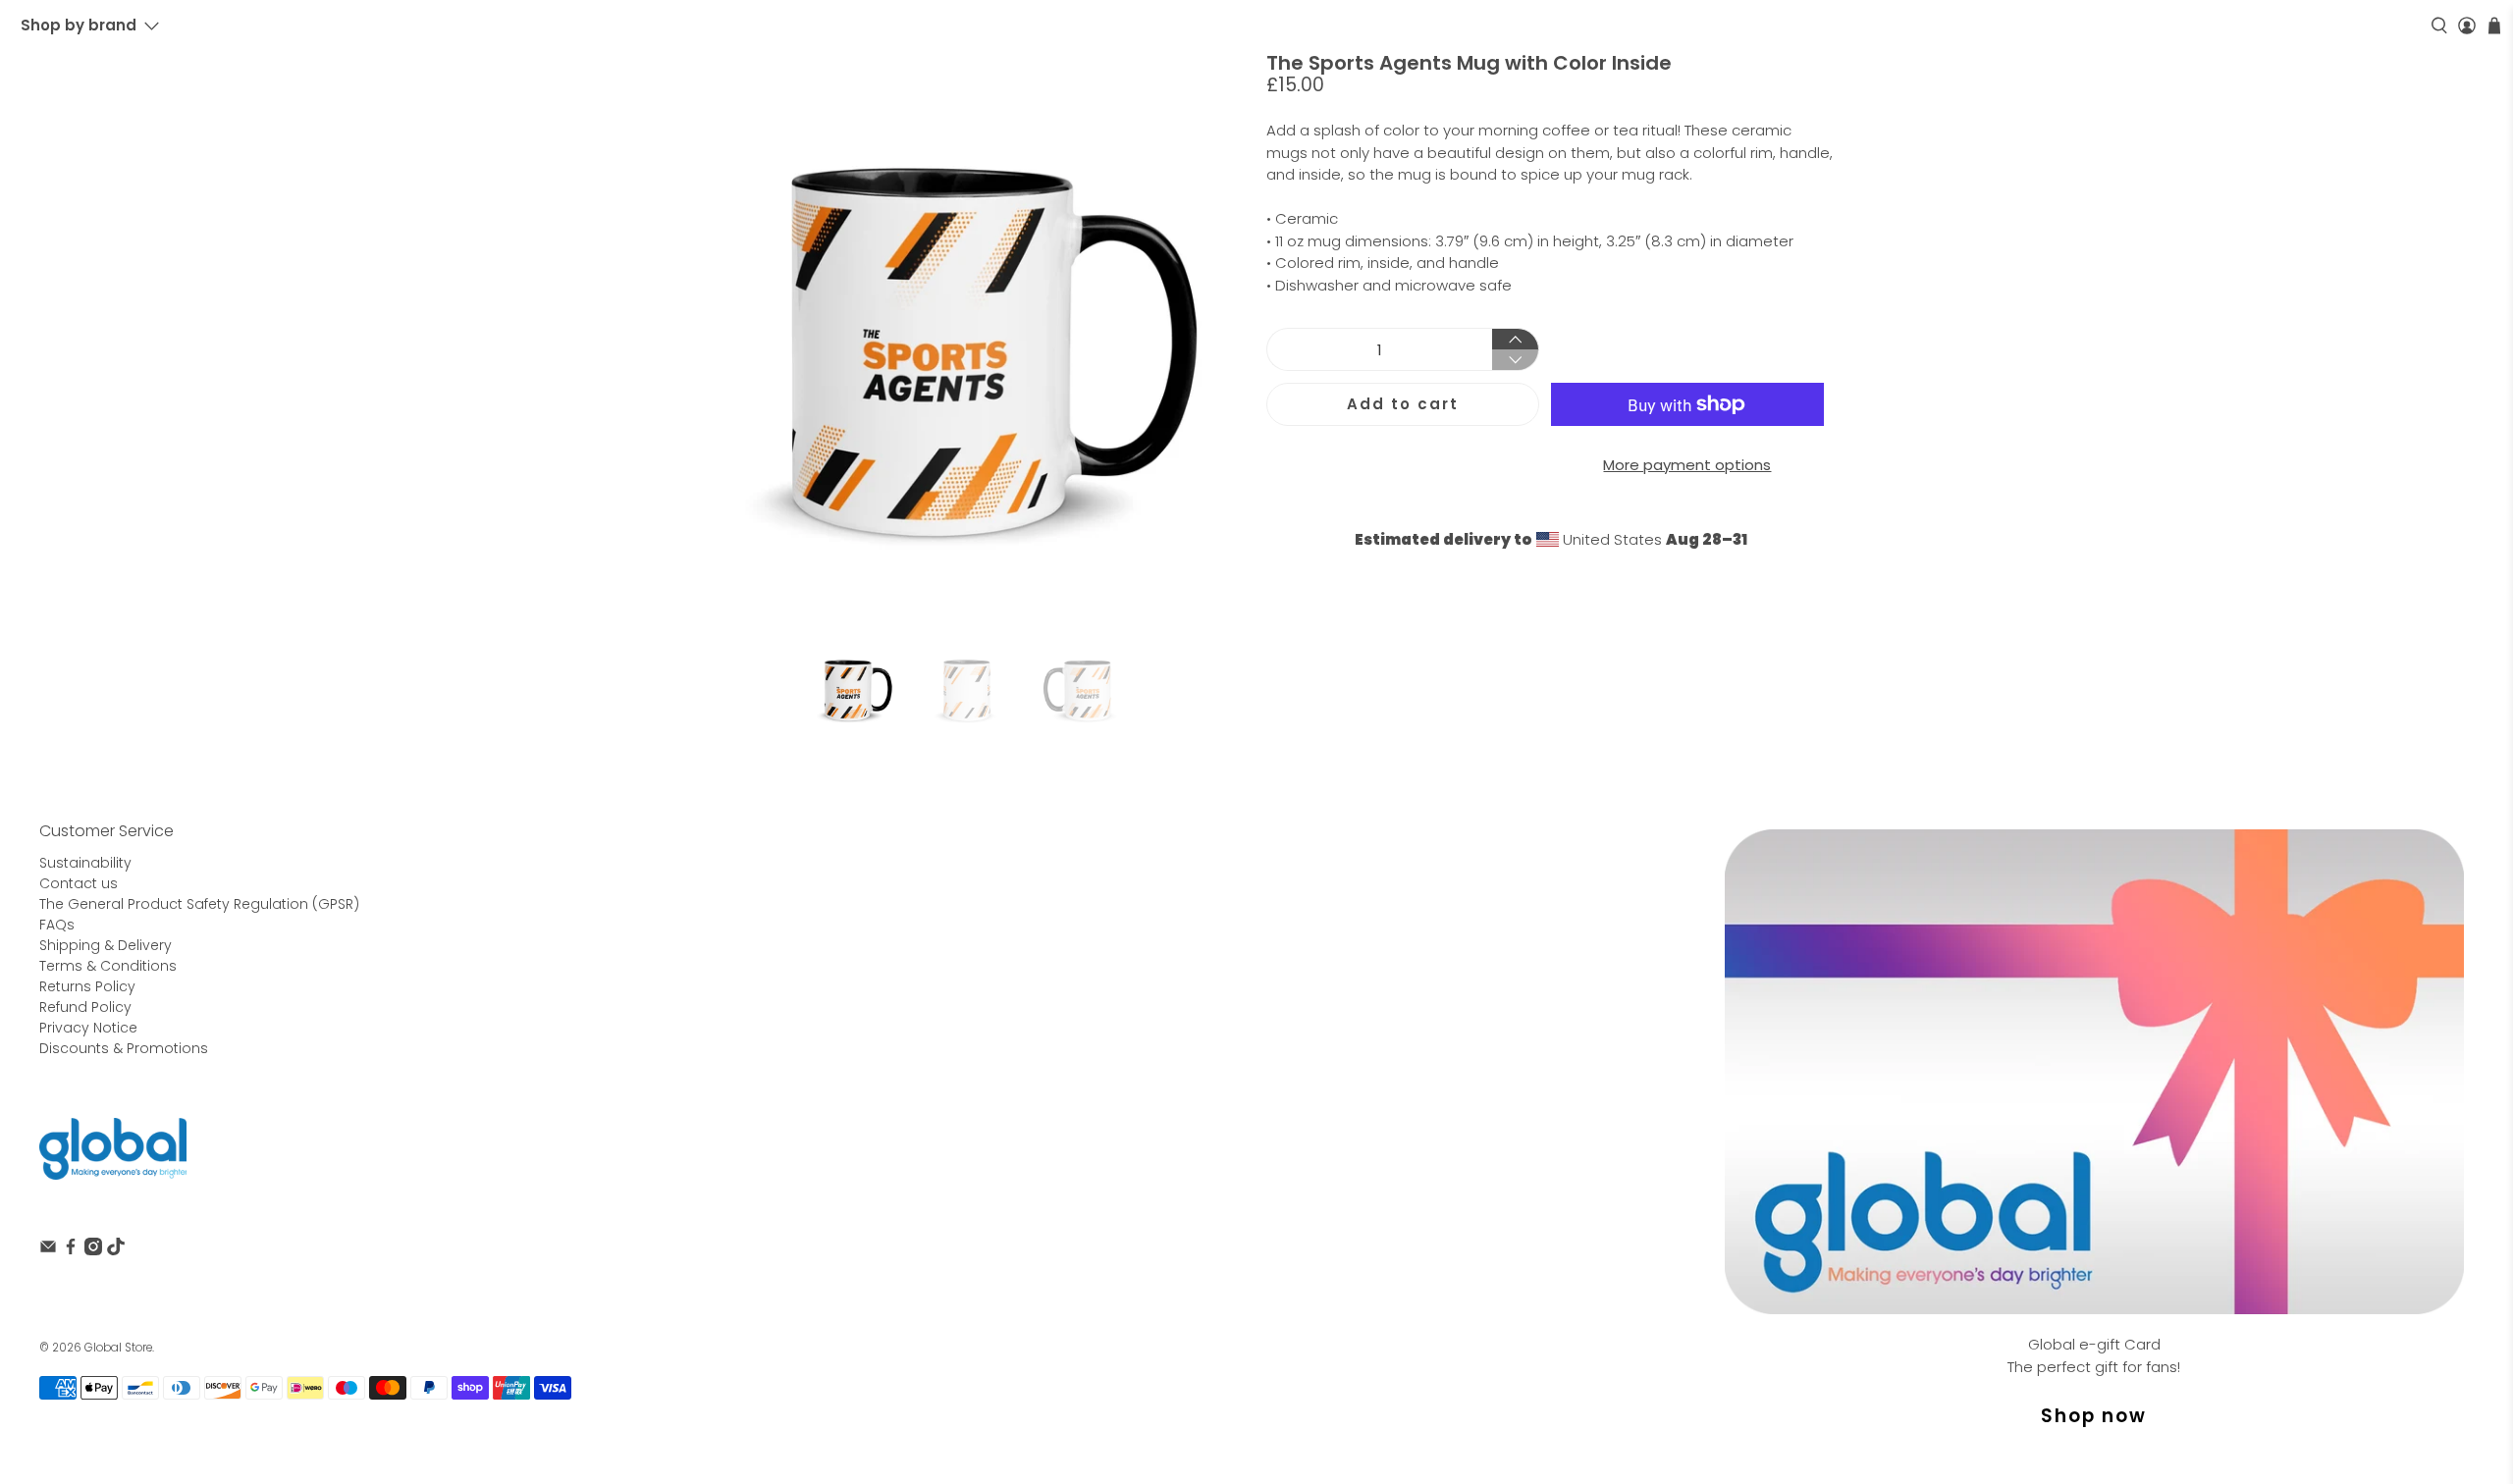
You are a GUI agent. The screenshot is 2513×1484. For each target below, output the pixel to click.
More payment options (1687, 465)
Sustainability (85, 863)
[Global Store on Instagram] (93, 1250)
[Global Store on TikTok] (116, 1250)
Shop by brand (79, 25)
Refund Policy (85, 1007)
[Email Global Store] (48, 1250)
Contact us (79, 883)
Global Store (118, 1348)
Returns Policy (87, 986)
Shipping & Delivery (106, 945)
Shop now (2094, 1416)
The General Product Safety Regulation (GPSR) (199, 904)
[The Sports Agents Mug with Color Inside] (962, 337)
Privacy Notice (88, 1028)
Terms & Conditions (108, 966)
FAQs (57, 925)
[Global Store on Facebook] (71, 1250)
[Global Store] (113, 1149)
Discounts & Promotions (124, 1048)
